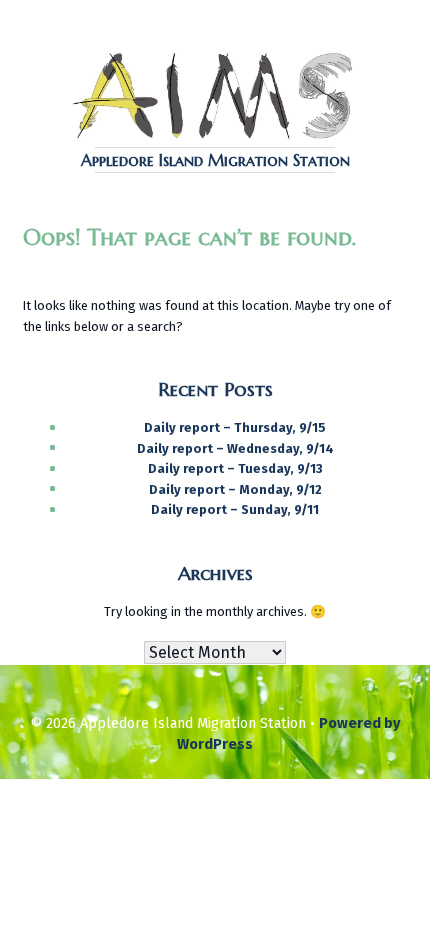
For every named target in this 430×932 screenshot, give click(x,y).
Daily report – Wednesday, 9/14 (235, 448)
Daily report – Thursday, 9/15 (235, 427)
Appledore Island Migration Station (215, 160)
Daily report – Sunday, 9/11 (235, 509)
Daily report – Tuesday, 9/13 (235, 468)
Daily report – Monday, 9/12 (235, 489)
